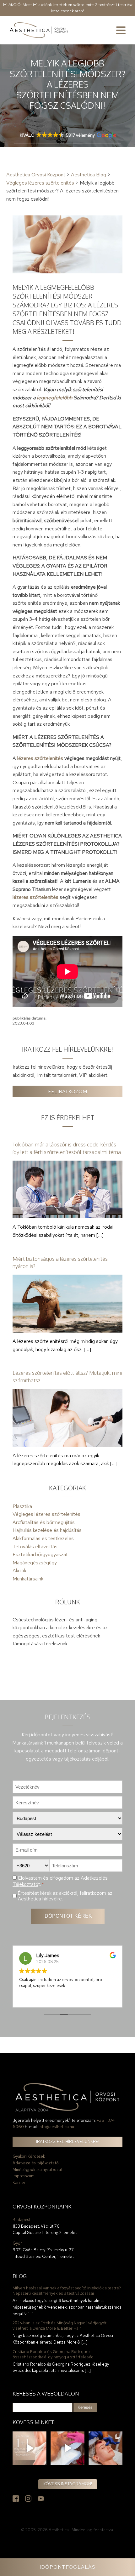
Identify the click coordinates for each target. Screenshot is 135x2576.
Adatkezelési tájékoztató (36, 2163)
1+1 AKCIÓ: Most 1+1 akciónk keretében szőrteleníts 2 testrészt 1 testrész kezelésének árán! (68, 8)
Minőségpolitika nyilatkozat (38, 2170)
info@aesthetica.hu (56, 2127)
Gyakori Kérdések (29, 2156)
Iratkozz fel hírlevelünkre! (68, 2142)
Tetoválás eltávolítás (35, 1547)
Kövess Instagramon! (68, 2484)
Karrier (19, 2182)
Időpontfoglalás (67, 2567)
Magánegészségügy (35, 1563)
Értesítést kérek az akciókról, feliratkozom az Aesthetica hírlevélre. (65, 1896)
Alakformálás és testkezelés (43, 1538)
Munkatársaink (28, 1579)
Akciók (19, 1571)
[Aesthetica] (39, 30)
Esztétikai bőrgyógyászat (40, 1554)
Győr (17, 2243)
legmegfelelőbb (54, 398)
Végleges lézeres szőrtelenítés (46, 1514)
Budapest (22, 2220)
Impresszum (24, 2176)
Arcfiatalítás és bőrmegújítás (44, 1522)
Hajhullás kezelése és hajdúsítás (47, 1530)
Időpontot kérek (68, 1916)
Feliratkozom (67, 1091)
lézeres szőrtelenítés (40, 758)
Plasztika (22, 1506)
